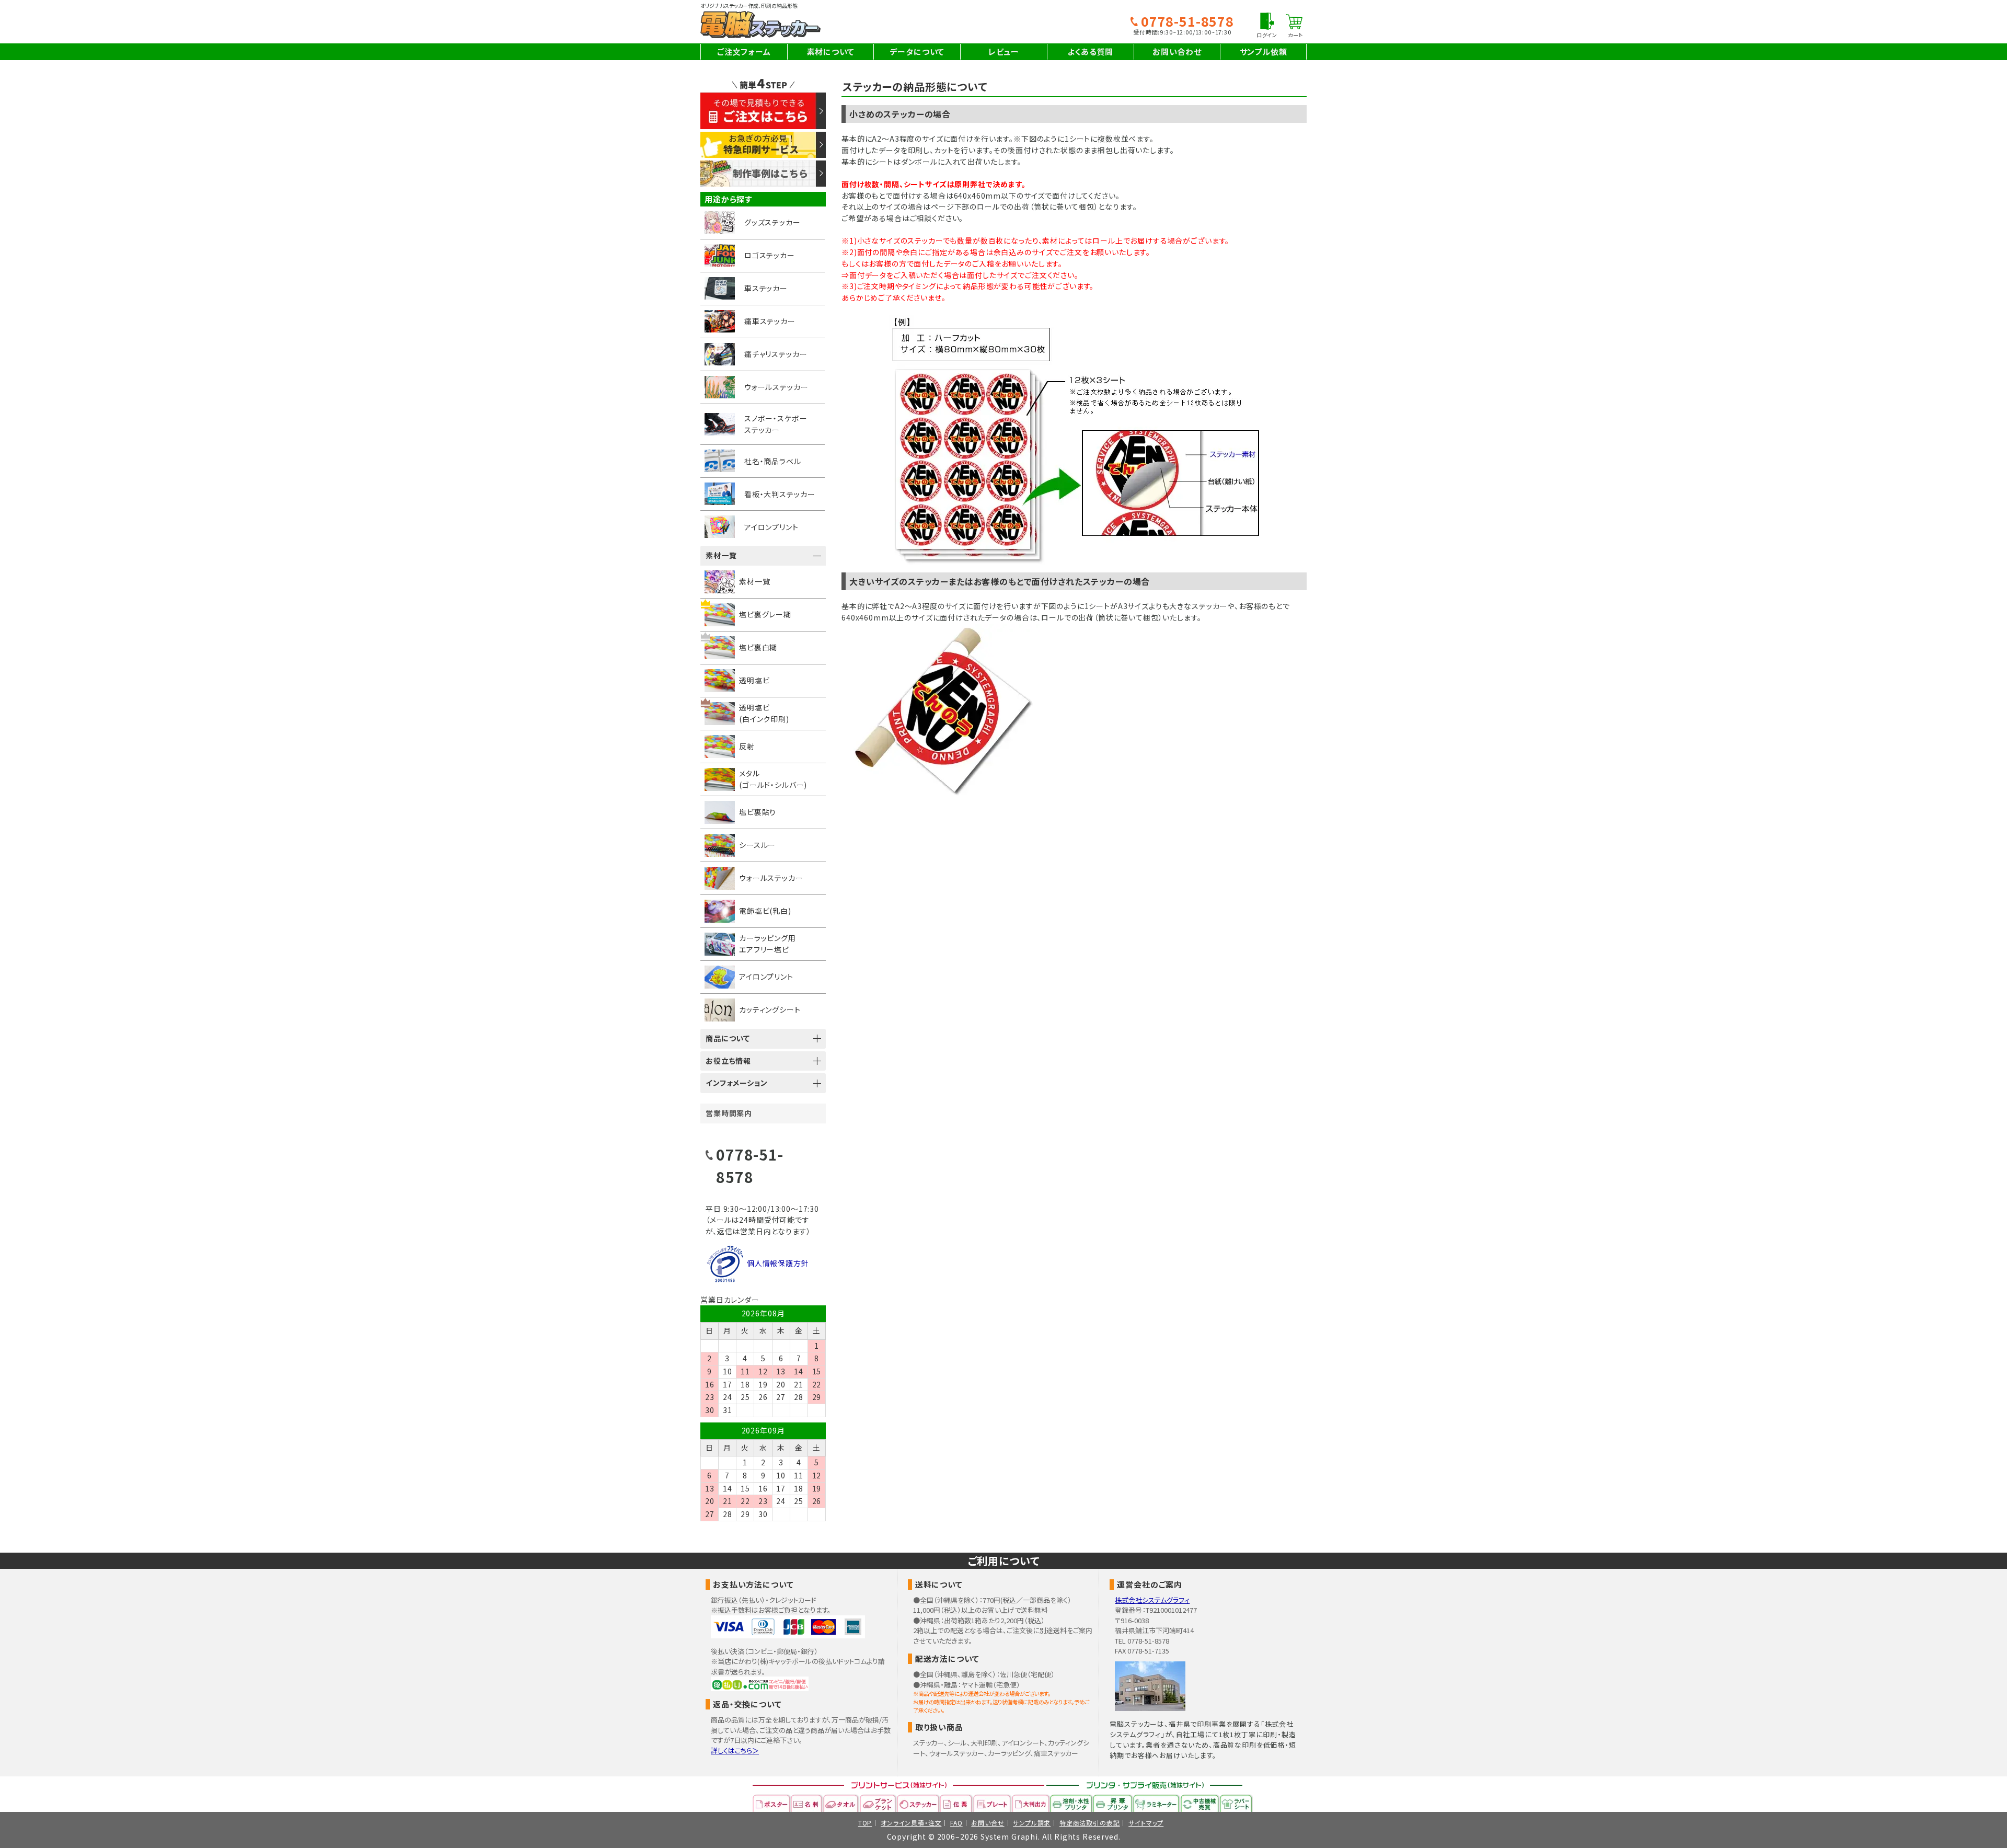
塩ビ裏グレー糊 (765, 614)
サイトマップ (1146, 1823)
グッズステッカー (772, 222)
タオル (841, 1803)
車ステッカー (766, 288)
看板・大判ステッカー (780, 494)
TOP (865, 1823)
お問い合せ (988, 1823)
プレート (993, 1803)
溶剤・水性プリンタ (1071, 1803)
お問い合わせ (1177, 51)
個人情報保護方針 (778, 1263)
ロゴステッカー (770, 255)
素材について (831, 51)
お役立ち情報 (728, 1061)
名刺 (807, 1803)
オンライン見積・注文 (911, 1823)
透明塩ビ (754, 680)
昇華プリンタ (1113, 1803)
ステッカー (918, 1803)
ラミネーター (1157, 1803)
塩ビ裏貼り (758, 812)
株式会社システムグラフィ (1152, 1600)
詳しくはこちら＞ (735, 1751)
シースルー (757, 845)
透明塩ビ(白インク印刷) (764, 713)
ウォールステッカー (776, 387)
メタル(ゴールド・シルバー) (773, 779)
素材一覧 (721, 555)
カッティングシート (770, 1009)
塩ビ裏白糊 (758, 647)
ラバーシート (1236, 1803)
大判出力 (1031, 1803)
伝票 (956, 1803)
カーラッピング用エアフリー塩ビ (768, 944)
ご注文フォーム (744, 51)
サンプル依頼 (1264, 51)
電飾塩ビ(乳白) (765, 911)
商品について (728, 1038)
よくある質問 (1090, 51)
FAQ (956, 1823)
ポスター (772, 1803)
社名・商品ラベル (773, 461)
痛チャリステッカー (776, 354)
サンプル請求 (1032, 1823)
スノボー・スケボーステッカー (776, 424)
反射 (747, 746)
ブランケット (878, 1803)
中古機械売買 (1200, 1803)
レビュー (1004, 51)
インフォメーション (737, 1083)
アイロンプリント (771, 527)
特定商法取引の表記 (1090, 1823)
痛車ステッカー (770, 321)
